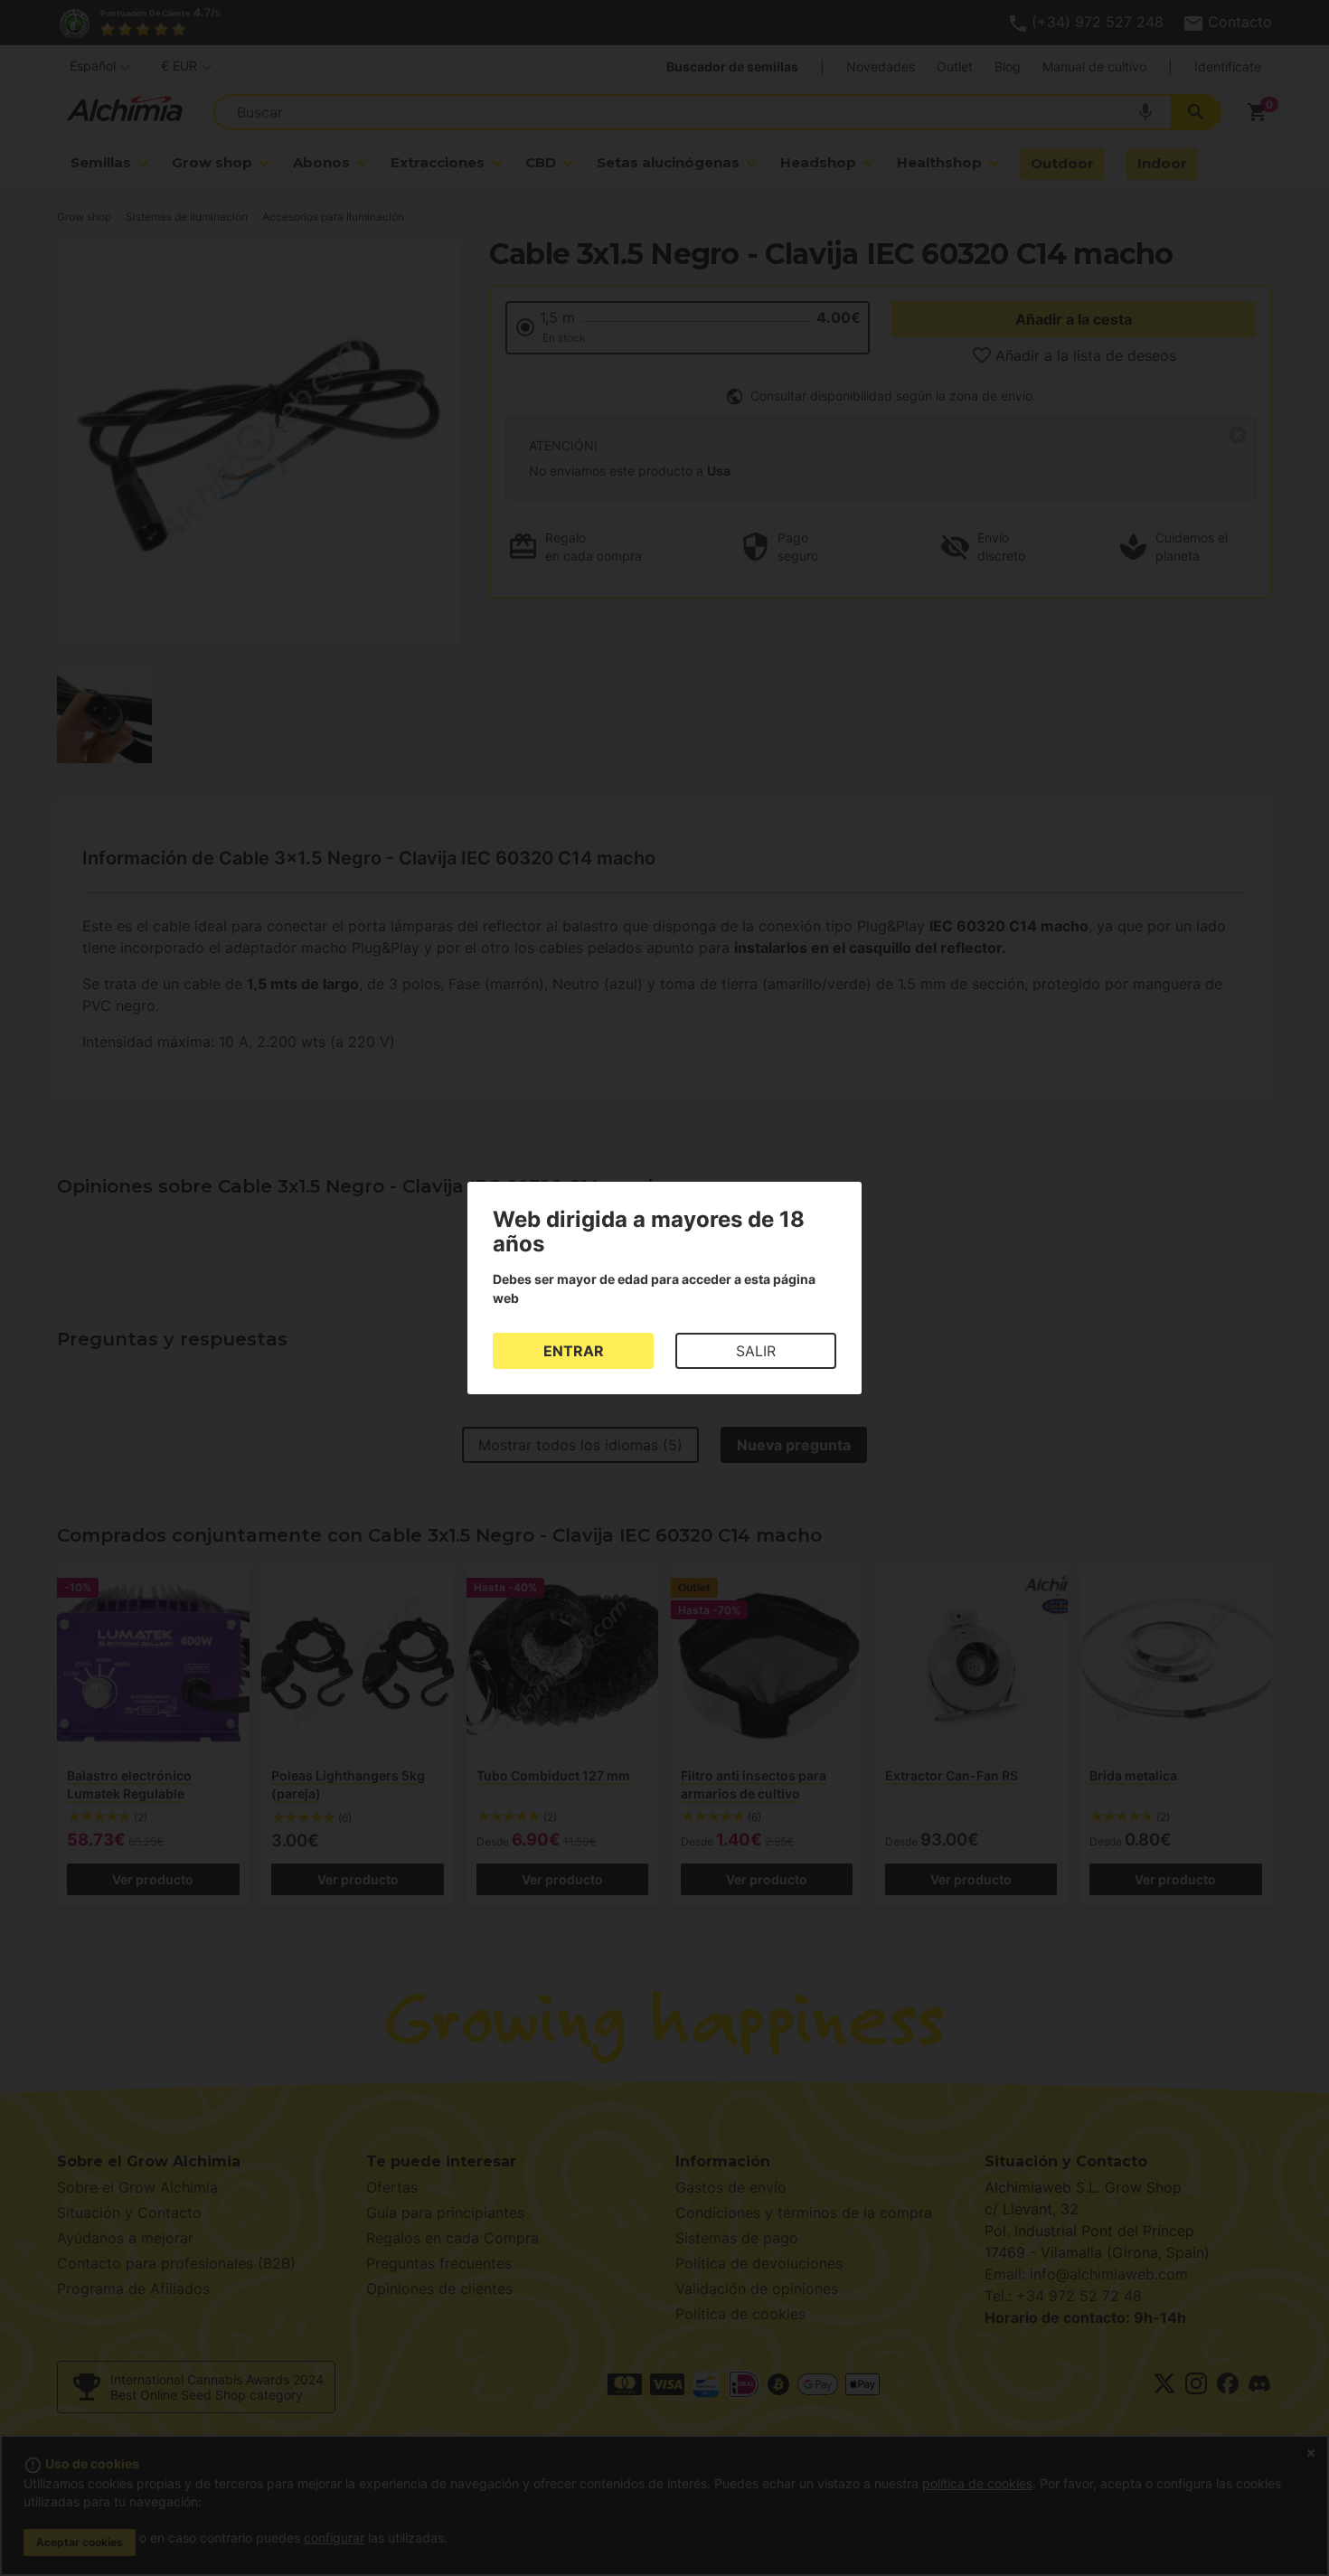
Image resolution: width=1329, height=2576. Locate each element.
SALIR (756, 1351)
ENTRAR (574, 1351)
